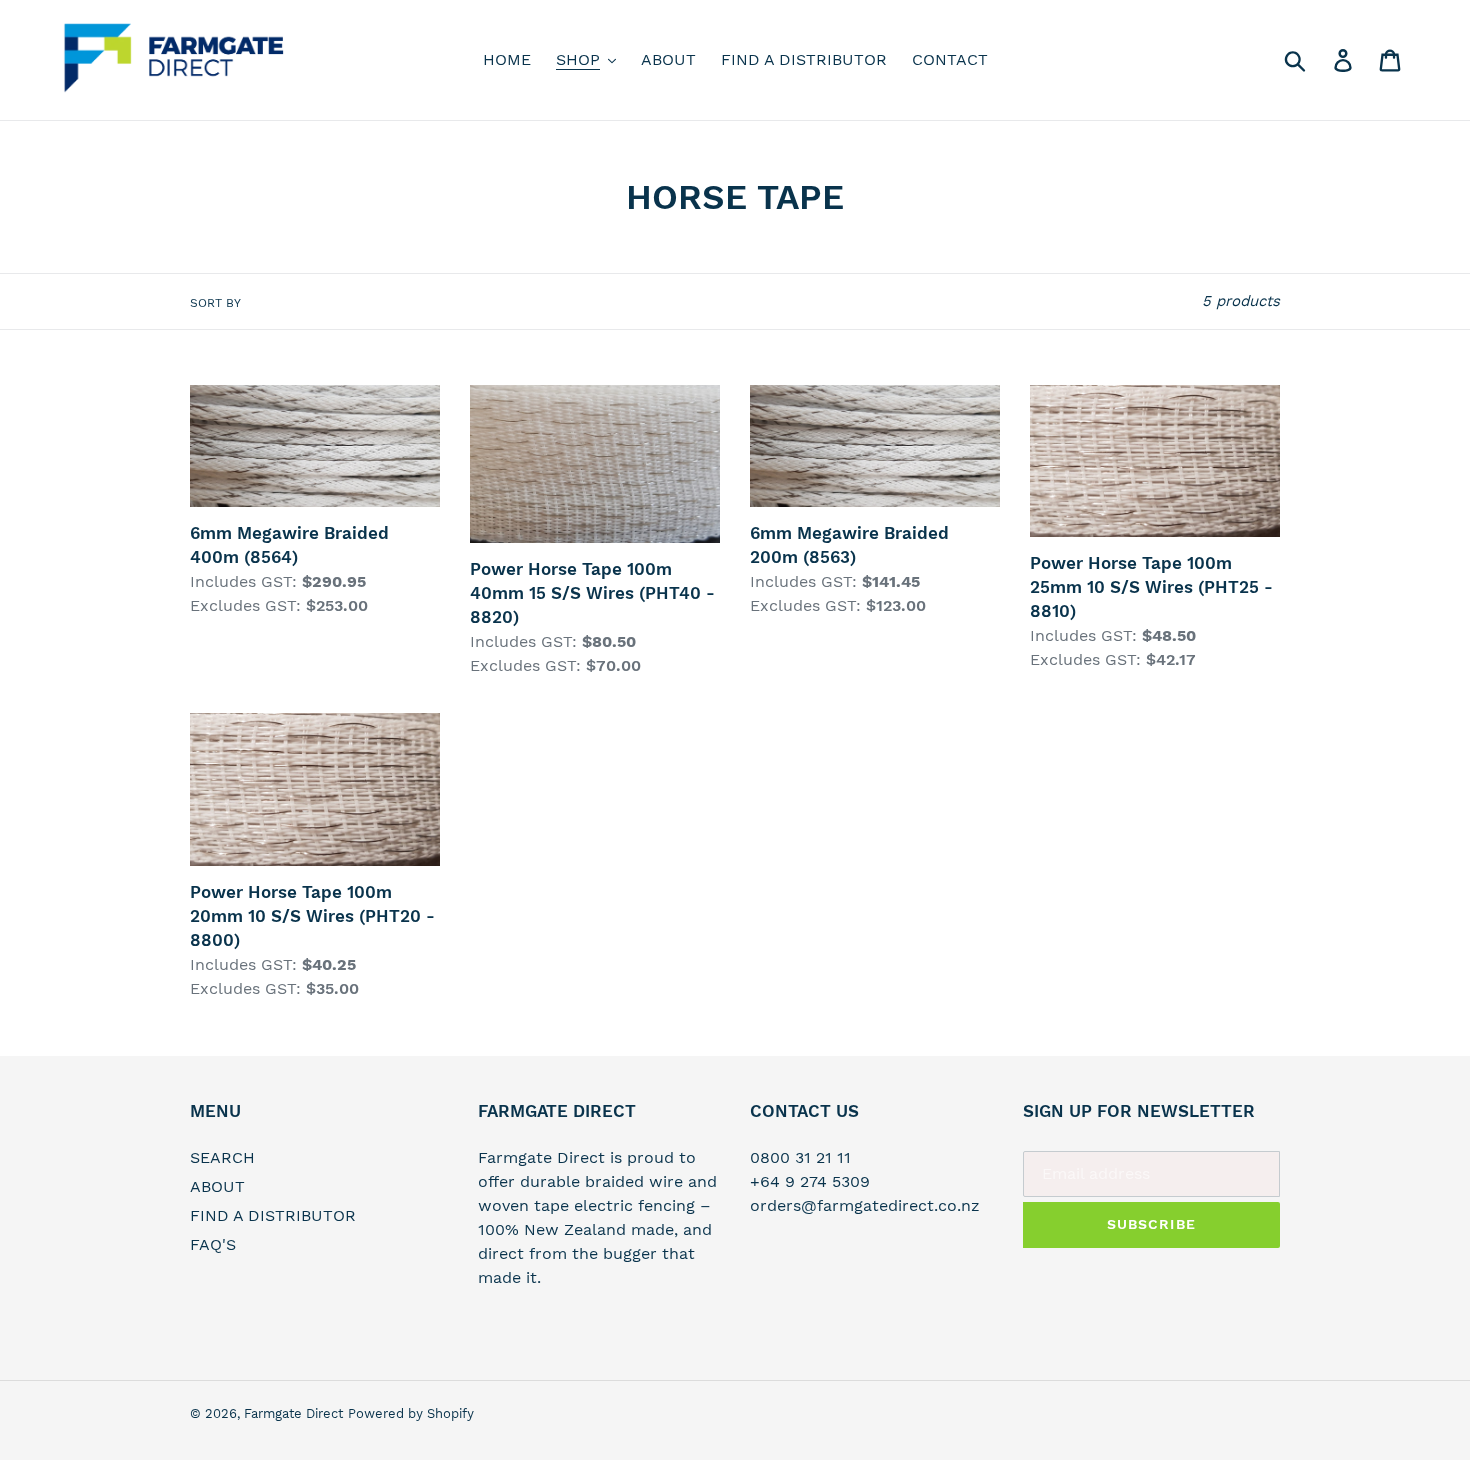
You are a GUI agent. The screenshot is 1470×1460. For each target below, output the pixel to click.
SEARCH (222, 1157)
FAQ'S (213, 1244)
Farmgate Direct (293, 1413)
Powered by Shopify (411, 1413)
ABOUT (217, 1186)
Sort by (215, 303)
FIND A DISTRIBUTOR (273, 1215)
